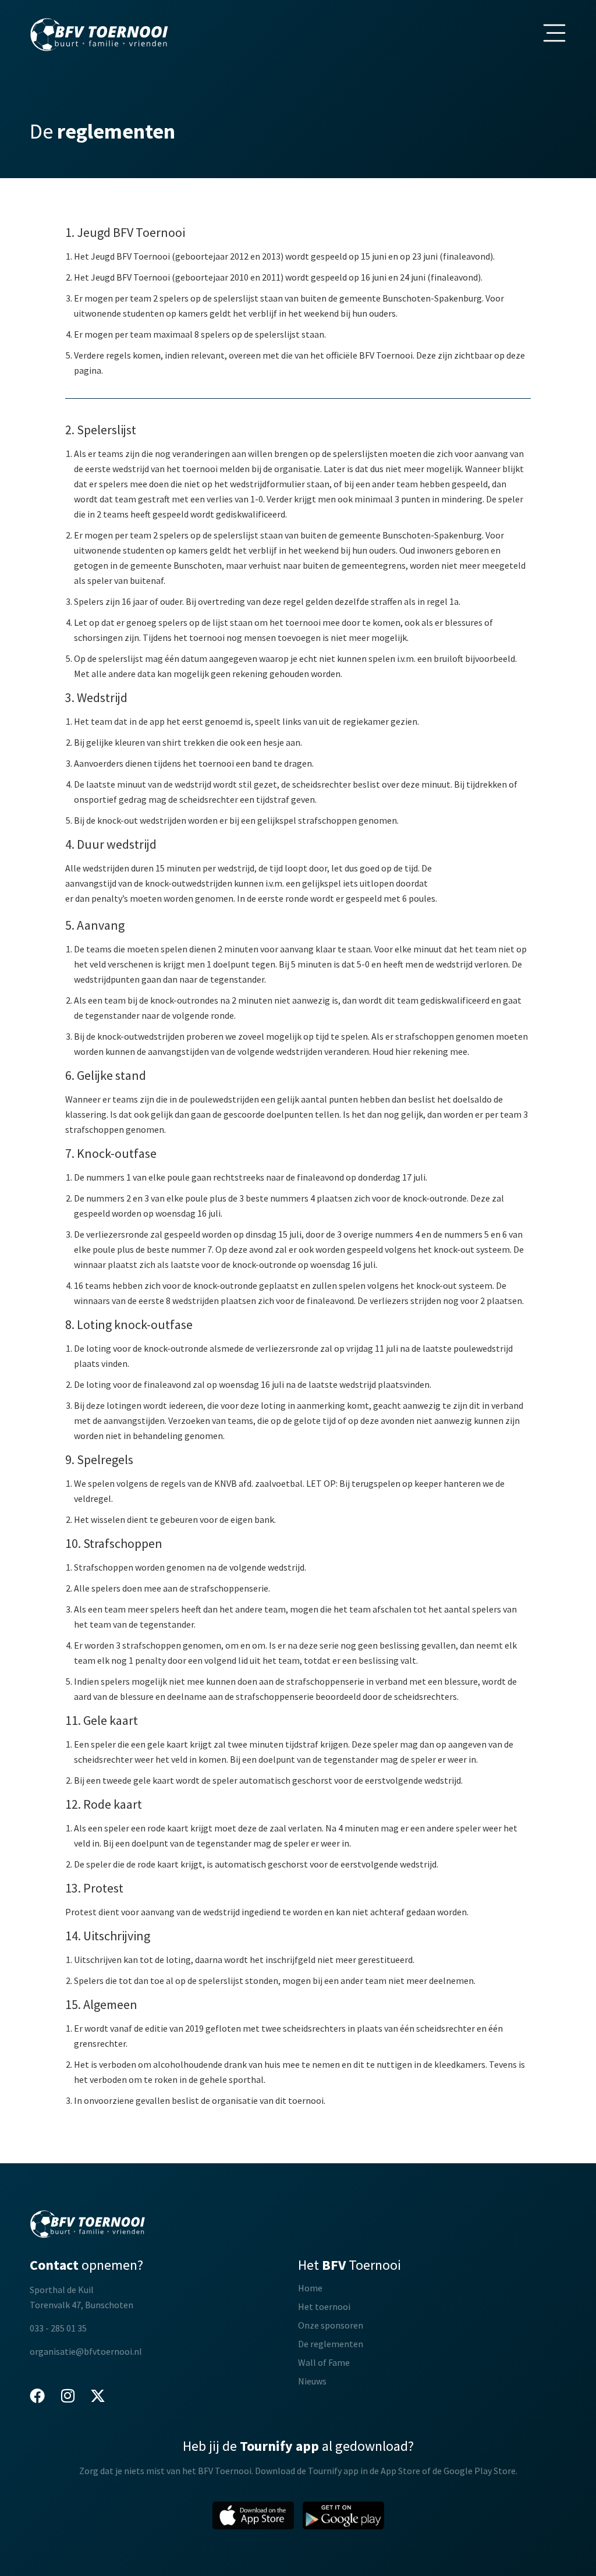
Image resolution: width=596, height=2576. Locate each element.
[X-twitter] (98, 2396)
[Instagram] (68, 2396)
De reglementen (331, 2344)
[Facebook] (37, 2396)
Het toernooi (324, 2306)
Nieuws (312, 2381)
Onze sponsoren (331, 2325)
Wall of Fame (324, 2362)
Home (310, 2288)
